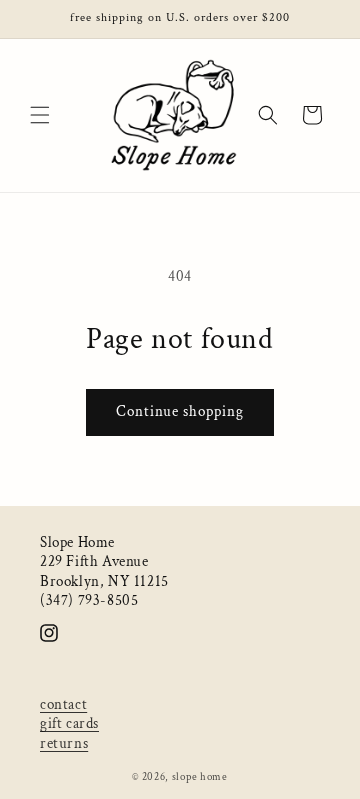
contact (63, 704)
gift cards (69, 723)
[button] (40, 115)
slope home (200, 777)
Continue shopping (180, 411)
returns (64, 743)
